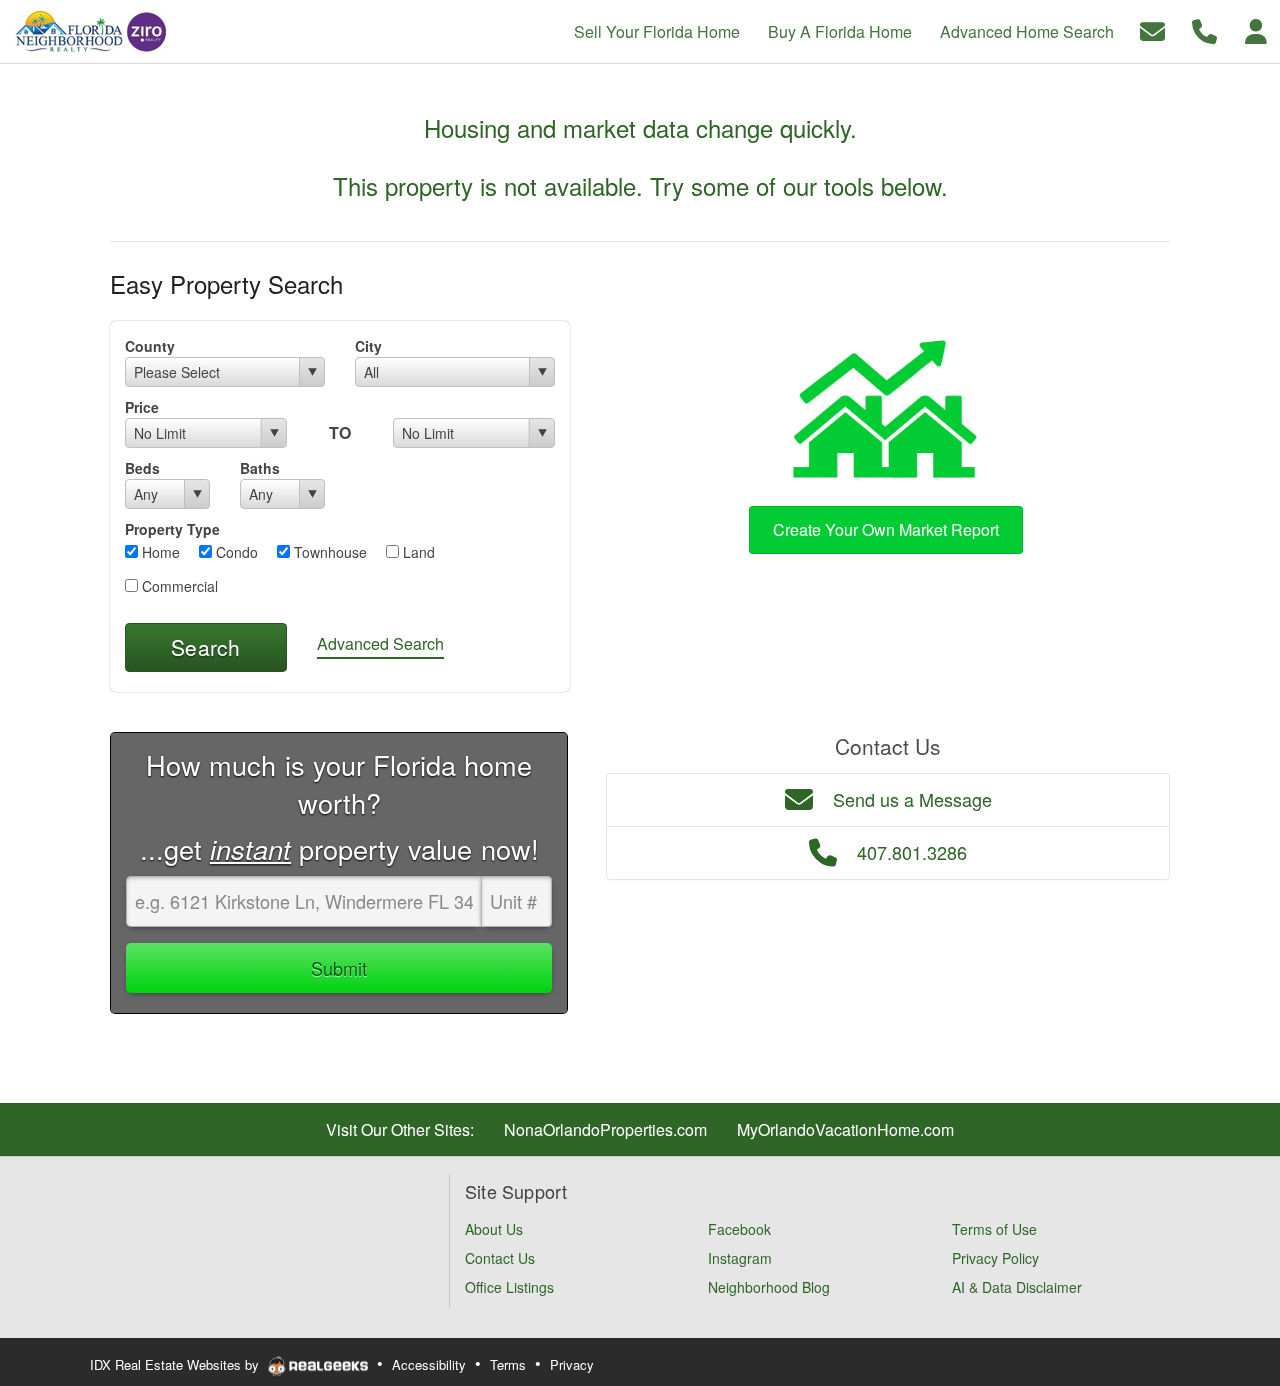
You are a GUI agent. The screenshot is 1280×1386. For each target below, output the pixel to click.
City (368, 346)
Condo (235, 552)
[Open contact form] (1152, 29)
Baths (260, 468)
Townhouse (328, 552)
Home (159, 552)
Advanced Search (380, 643)
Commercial (178, 586)
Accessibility (429, 1364)
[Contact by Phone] (1204, 29)
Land (417, 552)
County (150, 346)
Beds (142, 468)
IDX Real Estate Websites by (176, 1364)
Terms (508, 1364)
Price (142, 407)
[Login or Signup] (1256, 29)
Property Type (172, 529)
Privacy (572, 1364)
